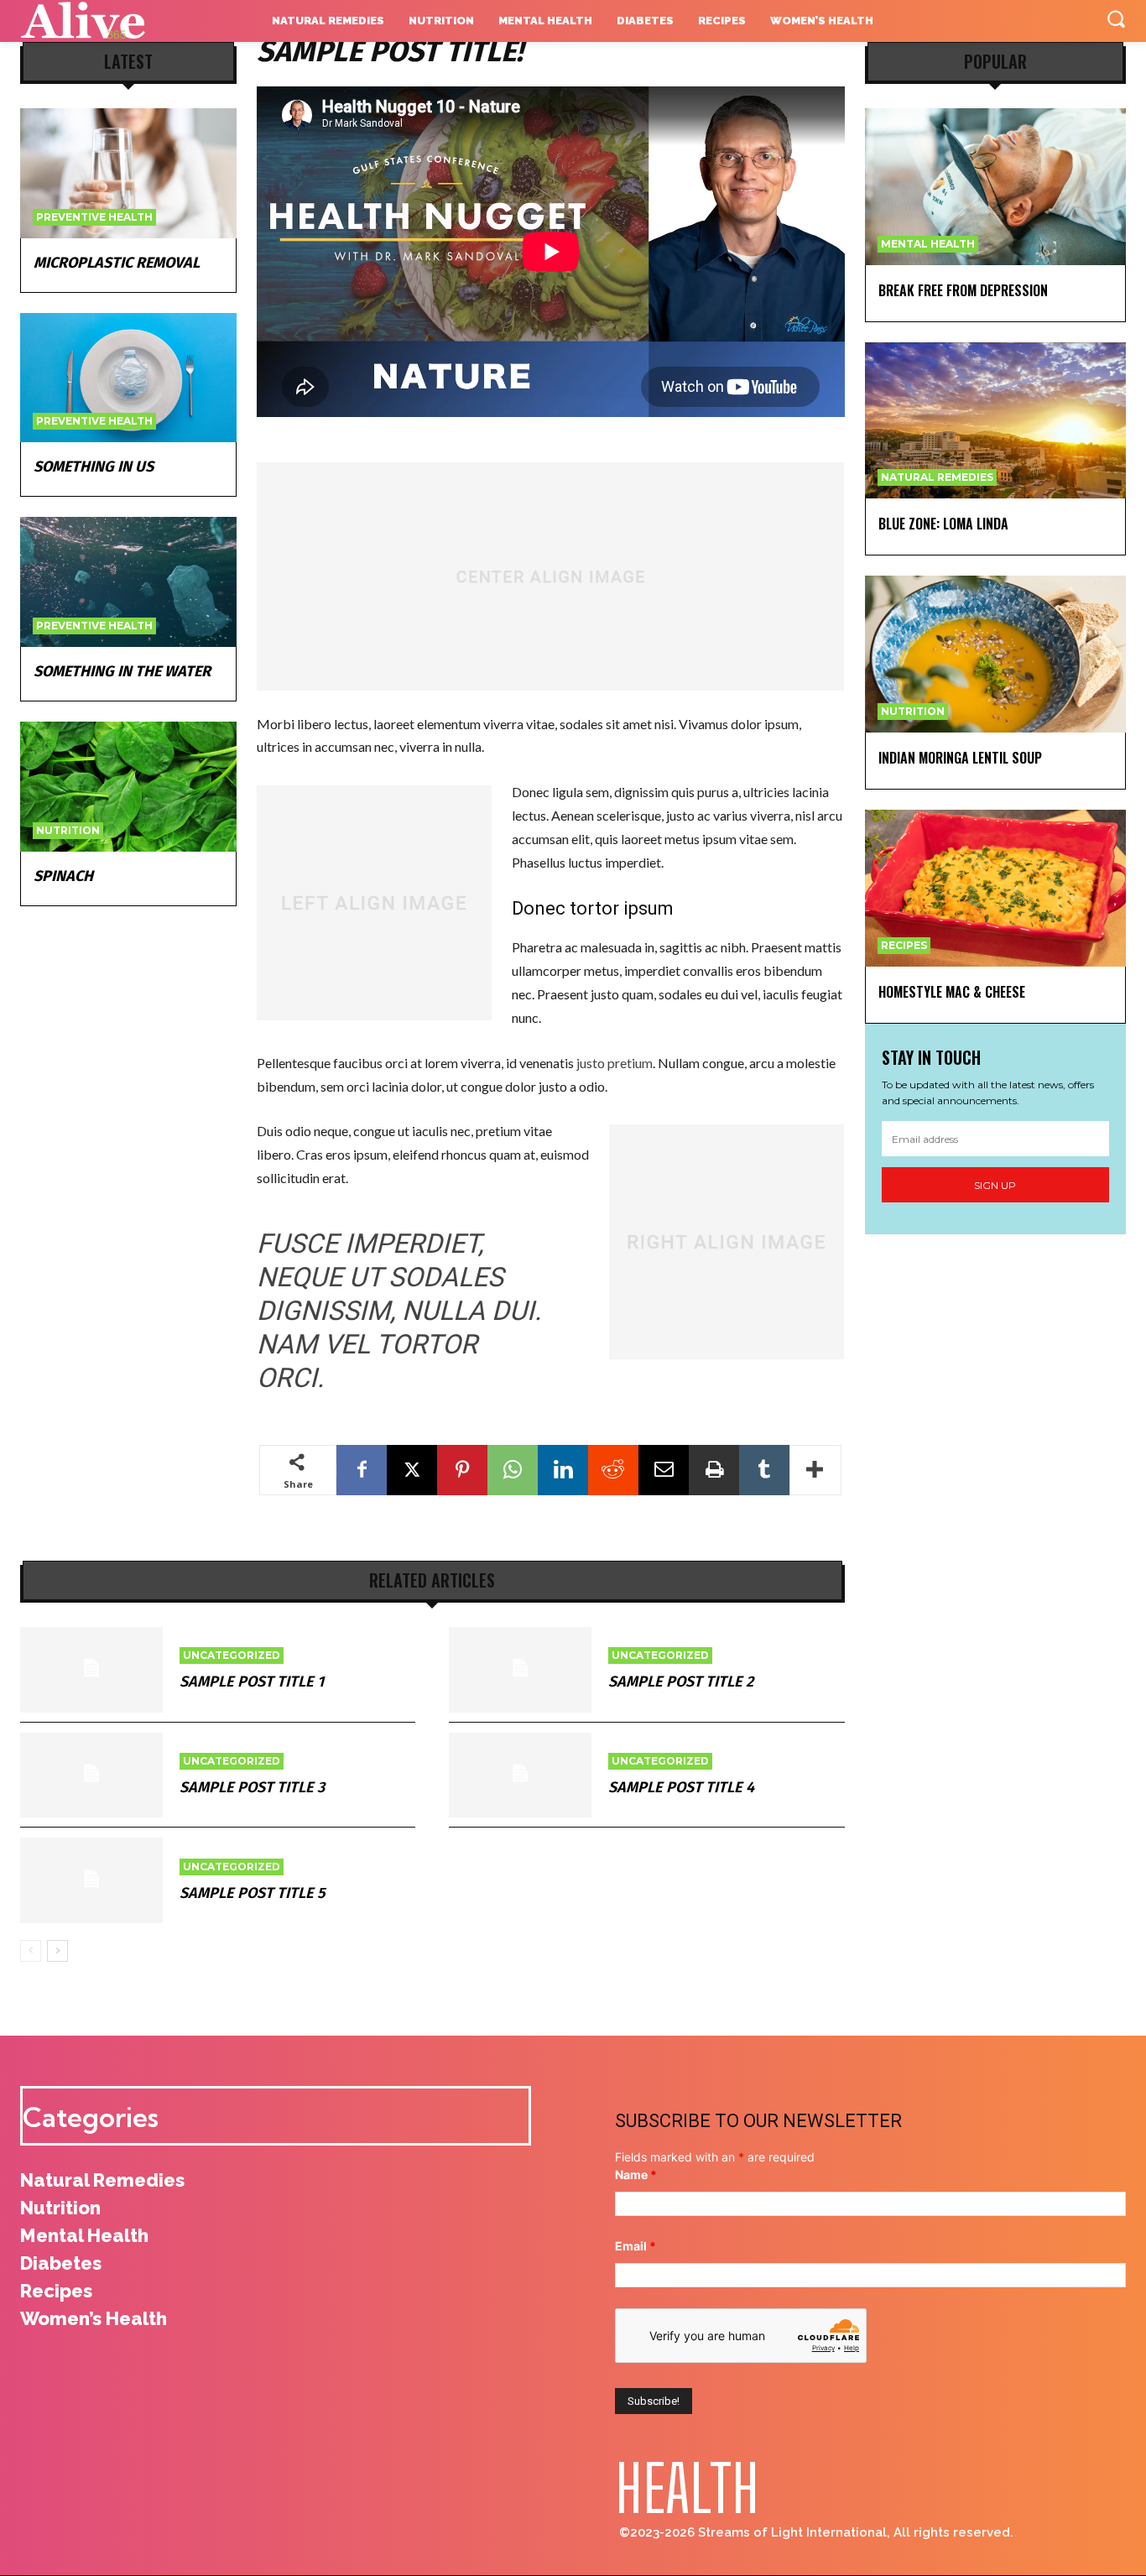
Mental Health (928, 244)
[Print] (714, 1470)
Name (636, 2174)
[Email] (664, 1470)
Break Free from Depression (963, 290)
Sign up (995, 1185)
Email (636, 2246)
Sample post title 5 (252, 1893)
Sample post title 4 (681, 1787)
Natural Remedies (937, 477)
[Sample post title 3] (91, 1776)
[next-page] (57, 1951)
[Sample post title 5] (91, 1880)
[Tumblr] (764, 1470)
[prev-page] (31, 1951)
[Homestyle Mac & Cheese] (996, 888)
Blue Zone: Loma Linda (943, 524)
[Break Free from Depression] (996, 187)
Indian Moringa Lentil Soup (960, 758)
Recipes (904, 945)
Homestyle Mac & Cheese (952, 992)
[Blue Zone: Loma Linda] (996, 421)
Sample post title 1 (252, 1682)
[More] (815, 1470)
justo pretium (615, 1063)
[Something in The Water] (128, 582)
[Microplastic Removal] (128, 173)
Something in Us (94, 467)
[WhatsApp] (513, 1470)
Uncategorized (232, 1655)
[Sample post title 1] (91, 1670)
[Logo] (117, 21)
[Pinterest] (462, 1470)
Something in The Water (122, 671)
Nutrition (68, 830)
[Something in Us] (128, 378)
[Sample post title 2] (520, 1670)
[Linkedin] (563, 1470)
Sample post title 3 (252, 1787)
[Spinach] (128, 787)
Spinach (63, 876)
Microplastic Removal (117, 263)
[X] (412, 1470)
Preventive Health (94, 217)
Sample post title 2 (681, 1682)
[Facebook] (362, 1470)
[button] (1116, 18)
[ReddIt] (613, 1470)
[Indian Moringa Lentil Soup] (996, 654)
